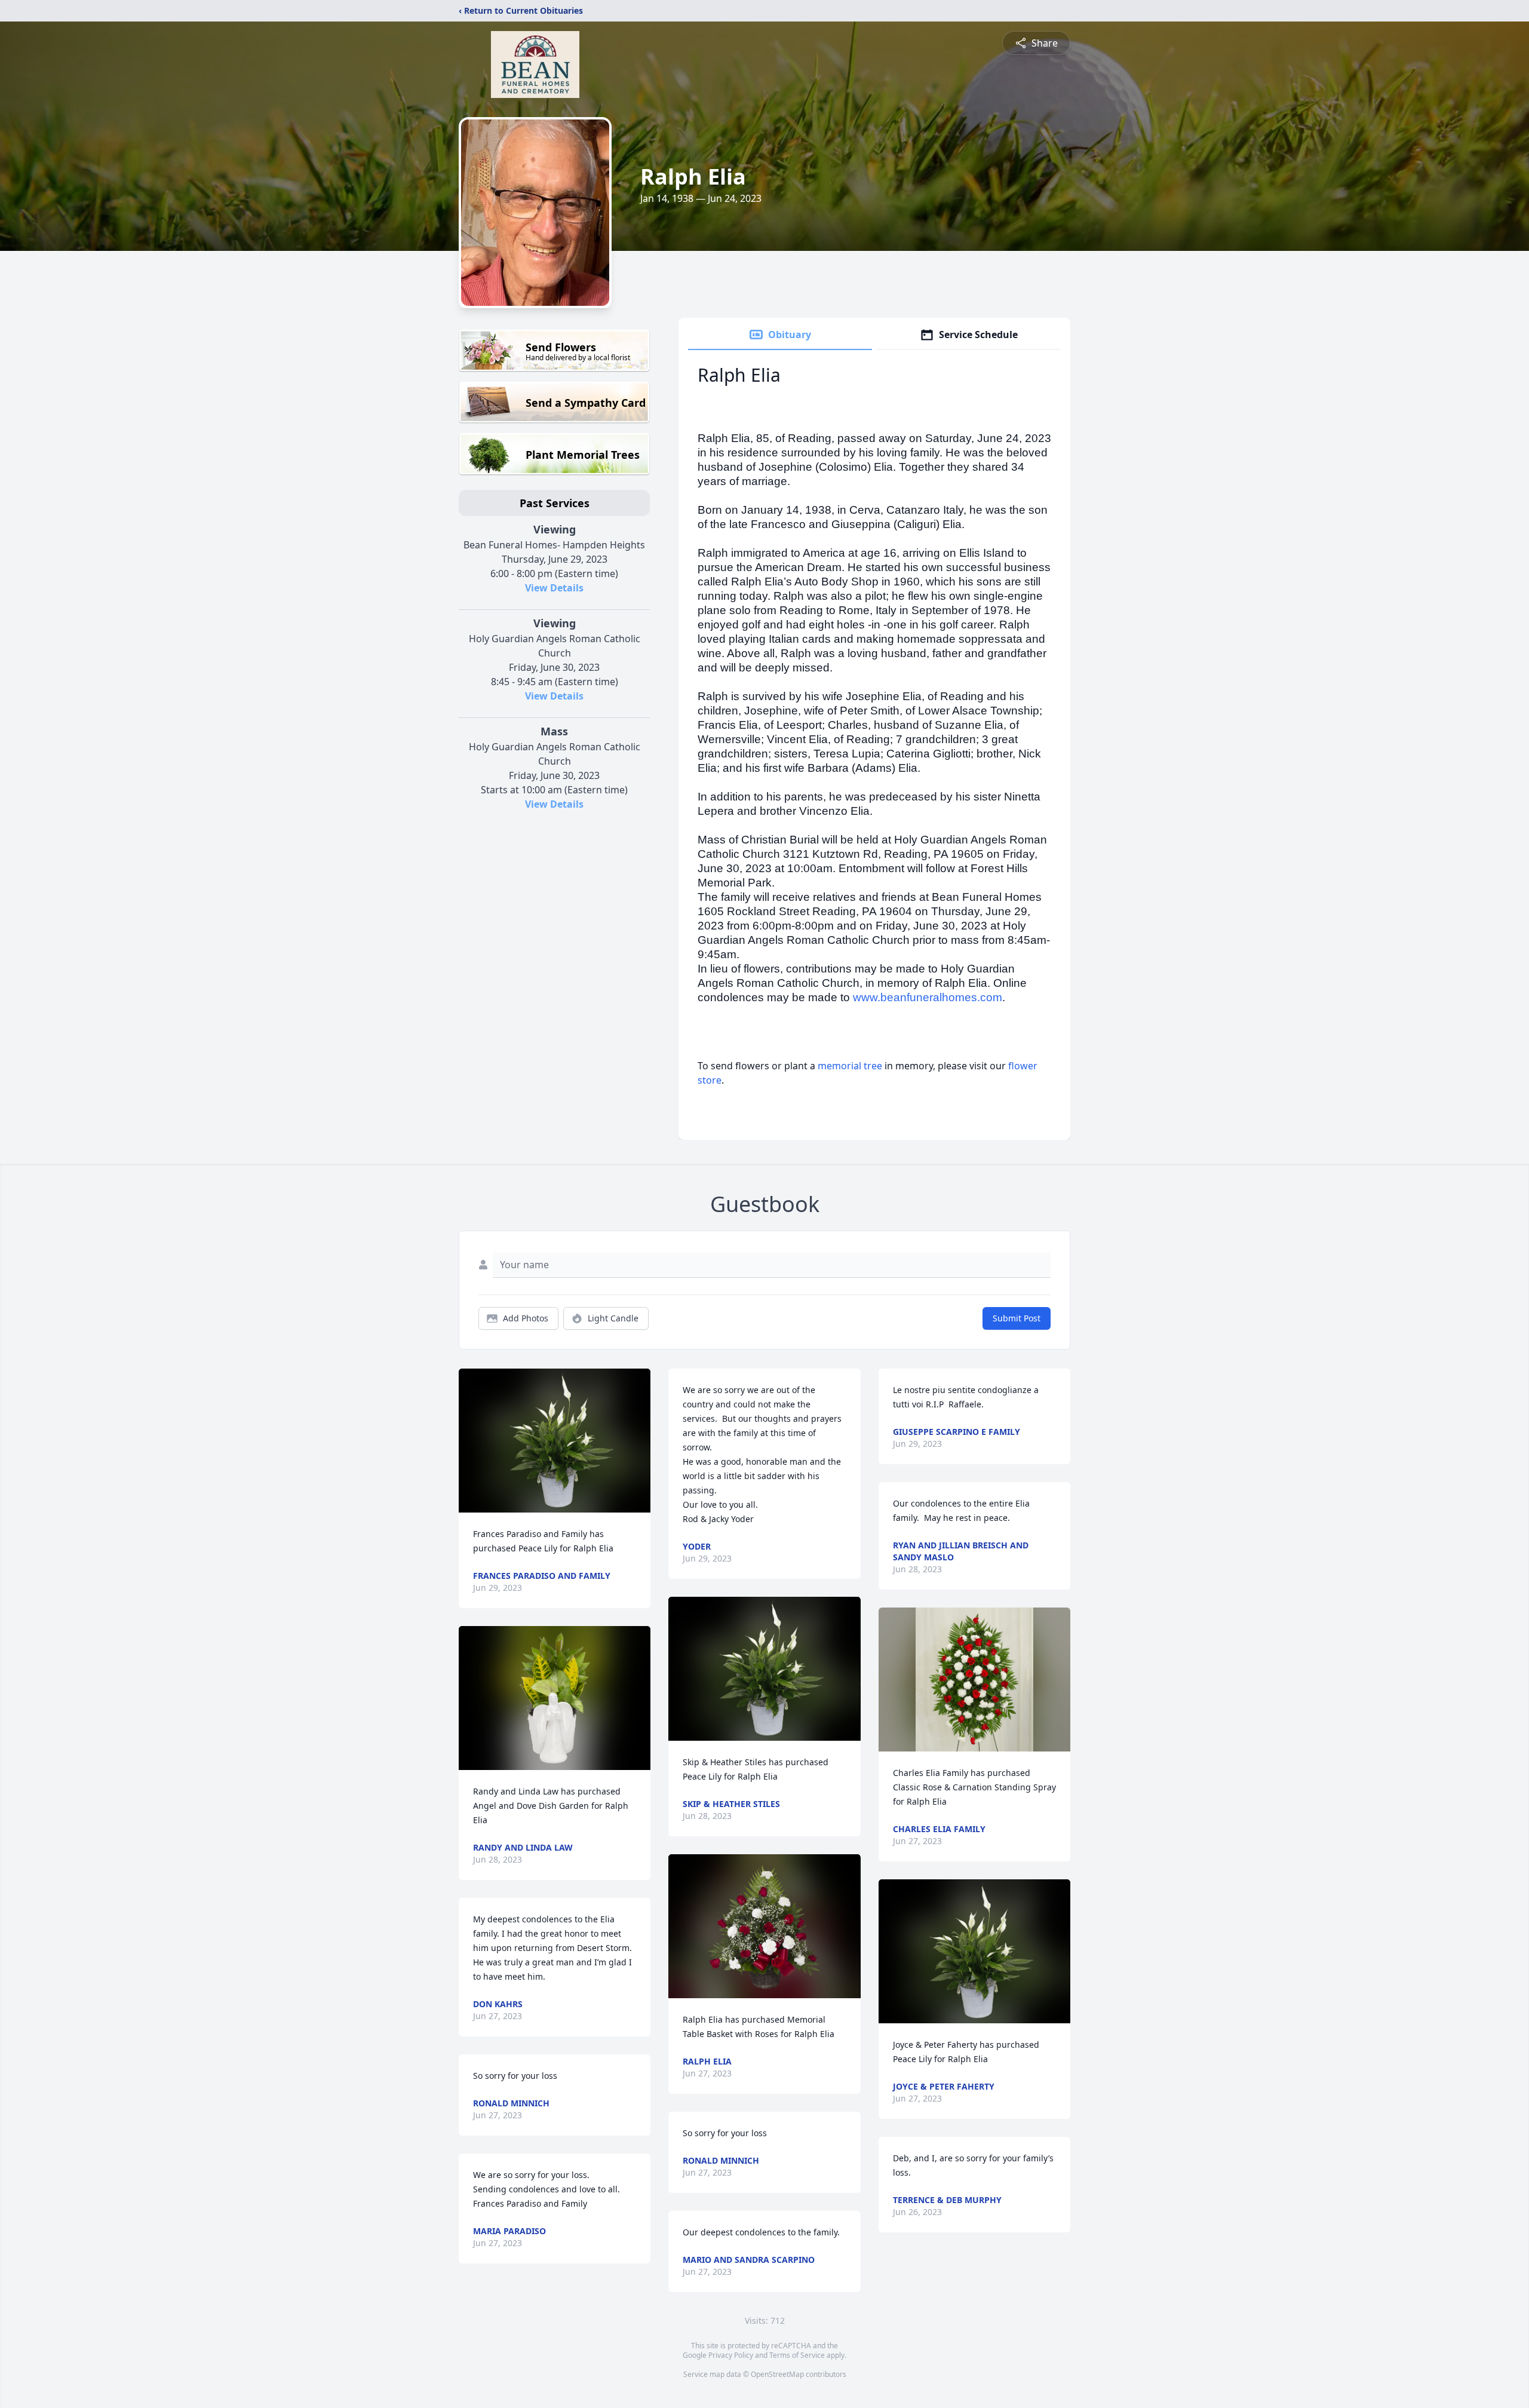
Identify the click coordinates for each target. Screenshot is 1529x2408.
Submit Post (1017, 1318)
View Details (554, 588)
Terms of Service (797, 2355)
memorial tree (850, 1066)
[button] (555, 1441)
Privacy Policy (731, 2355)
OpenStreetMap (777, 2374)
